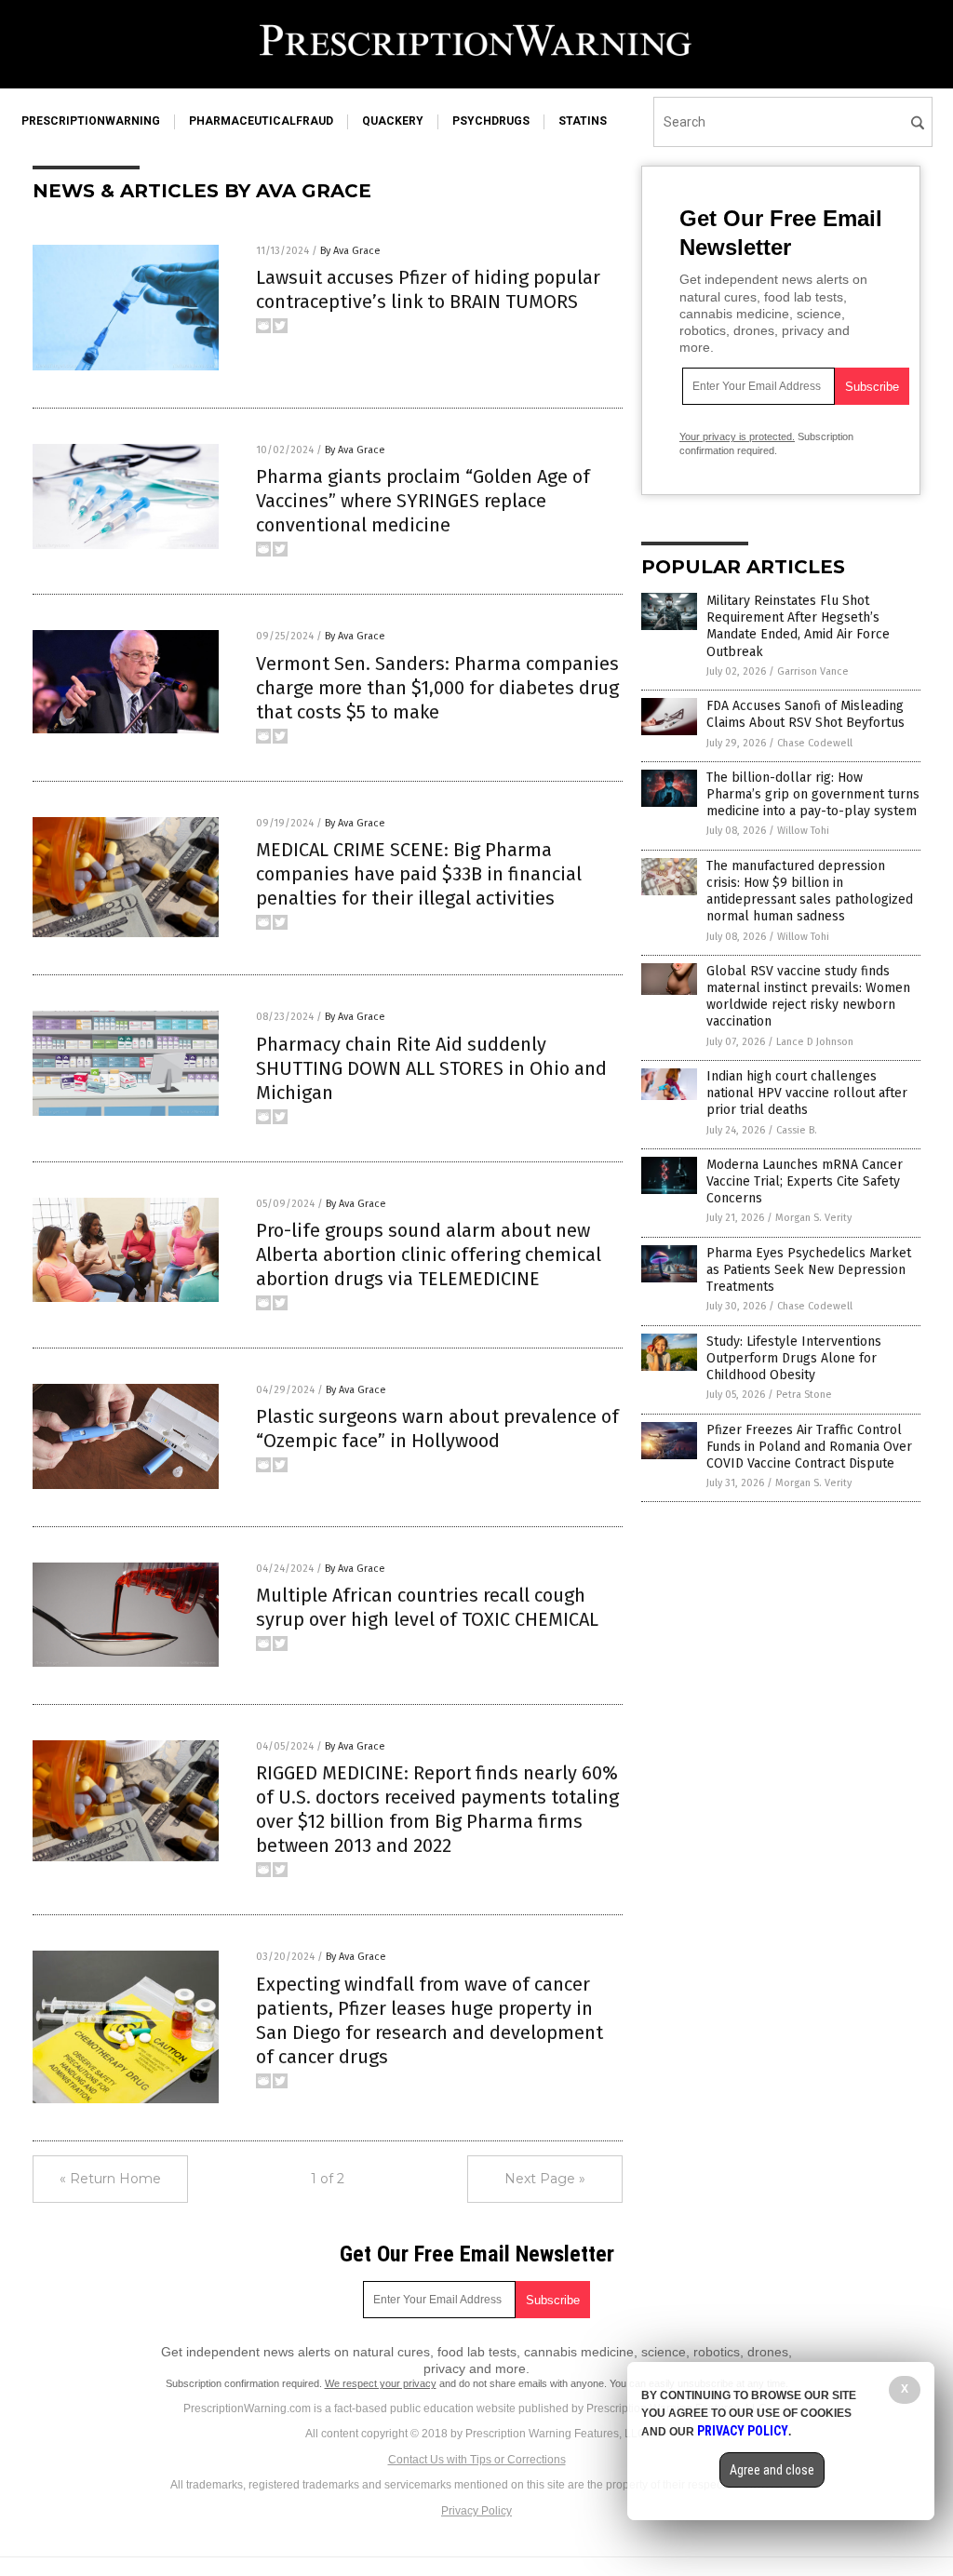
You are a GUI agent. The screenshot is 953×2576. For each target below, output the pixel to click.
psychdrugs (491, 121)
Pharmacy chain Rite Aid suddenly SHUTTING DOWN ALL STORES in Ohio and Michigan (431, 1068)
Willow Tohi (803, 831)
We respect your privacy (381, 2383)
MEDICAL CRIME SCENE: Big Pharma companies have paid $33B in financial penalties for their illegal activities (419, 874)
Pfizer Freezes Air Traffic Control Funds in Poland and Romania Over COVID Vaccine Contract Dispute (809, 1447)
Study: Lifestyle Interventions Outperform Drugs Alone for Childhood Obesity (794, 1358)
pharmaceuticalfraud (261, 121)
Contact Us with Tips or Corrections (477, 2460)
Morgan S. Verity (813, 1218)
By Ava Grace (350, 251)
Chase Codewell (815, 743)
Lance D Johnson (815, 1042)
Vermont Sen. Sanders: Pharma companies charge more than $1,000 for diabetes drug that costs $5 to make (437, 688)
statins (583, 121)
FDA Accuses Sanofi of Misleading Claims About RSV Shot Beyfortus (805, 714)
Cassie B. (797, 1130)
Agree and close (772, 2470)
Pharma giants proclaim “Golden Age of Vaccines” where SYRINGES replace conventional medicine (423, 501)
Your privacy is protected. (737, 436)
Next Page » (545, 2179)
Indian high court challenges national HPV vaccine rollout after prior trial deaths (807, 1093)
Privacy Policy (476, 2511)
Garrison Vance (813, 671)
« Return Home (110, 2179)
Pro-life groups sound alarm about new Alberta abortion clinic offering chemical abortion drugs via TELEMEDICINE (429, 1254)
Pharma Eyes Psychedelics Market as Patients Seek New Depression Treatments (809, 1270)
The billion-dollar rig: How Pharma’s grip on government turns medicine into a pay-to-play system (813, 794)
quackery (393, 121)
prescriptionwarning (91, 121)
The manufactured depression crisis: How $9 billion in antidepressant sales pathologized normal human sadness (810, 892)
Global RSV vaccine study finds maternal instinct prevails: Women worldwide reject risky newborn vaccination (808, 997)
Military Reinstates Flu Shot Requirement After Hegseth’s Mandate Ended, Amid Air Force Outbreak (798, 626)
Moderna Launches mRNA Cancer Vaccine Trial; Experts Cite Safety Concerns (805, 1181)
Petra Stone (804, 1395)
